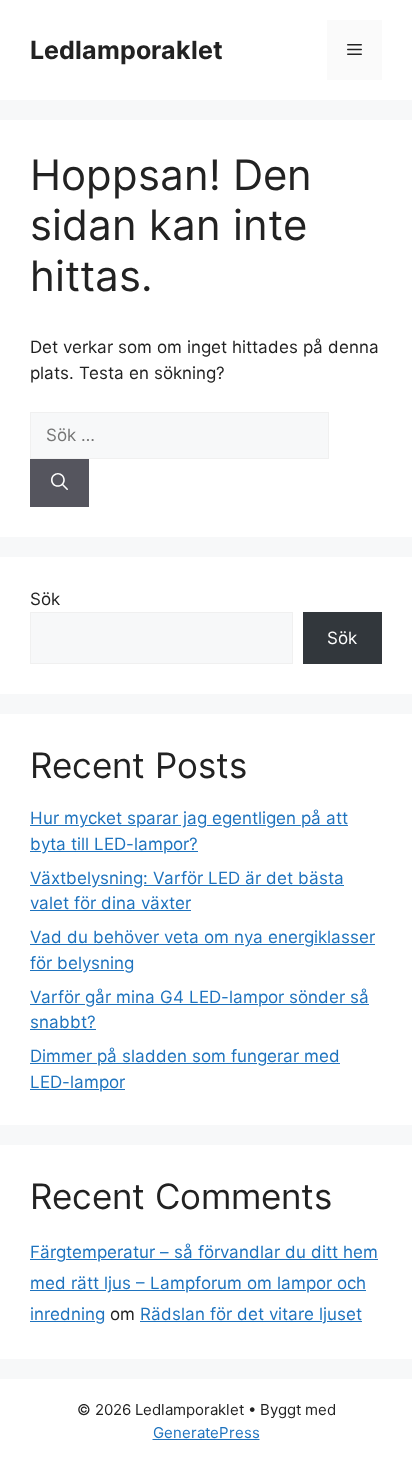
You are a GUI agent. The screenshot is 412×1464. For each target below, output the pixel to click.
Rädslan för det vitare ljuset (251, 1314)
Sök (45, 599)
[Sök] (59, 483)
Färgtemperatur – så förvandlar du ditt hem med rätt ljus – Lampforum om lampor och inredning (204, 1282)
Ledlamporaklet (126, 50)
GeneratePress (206, 1432)
